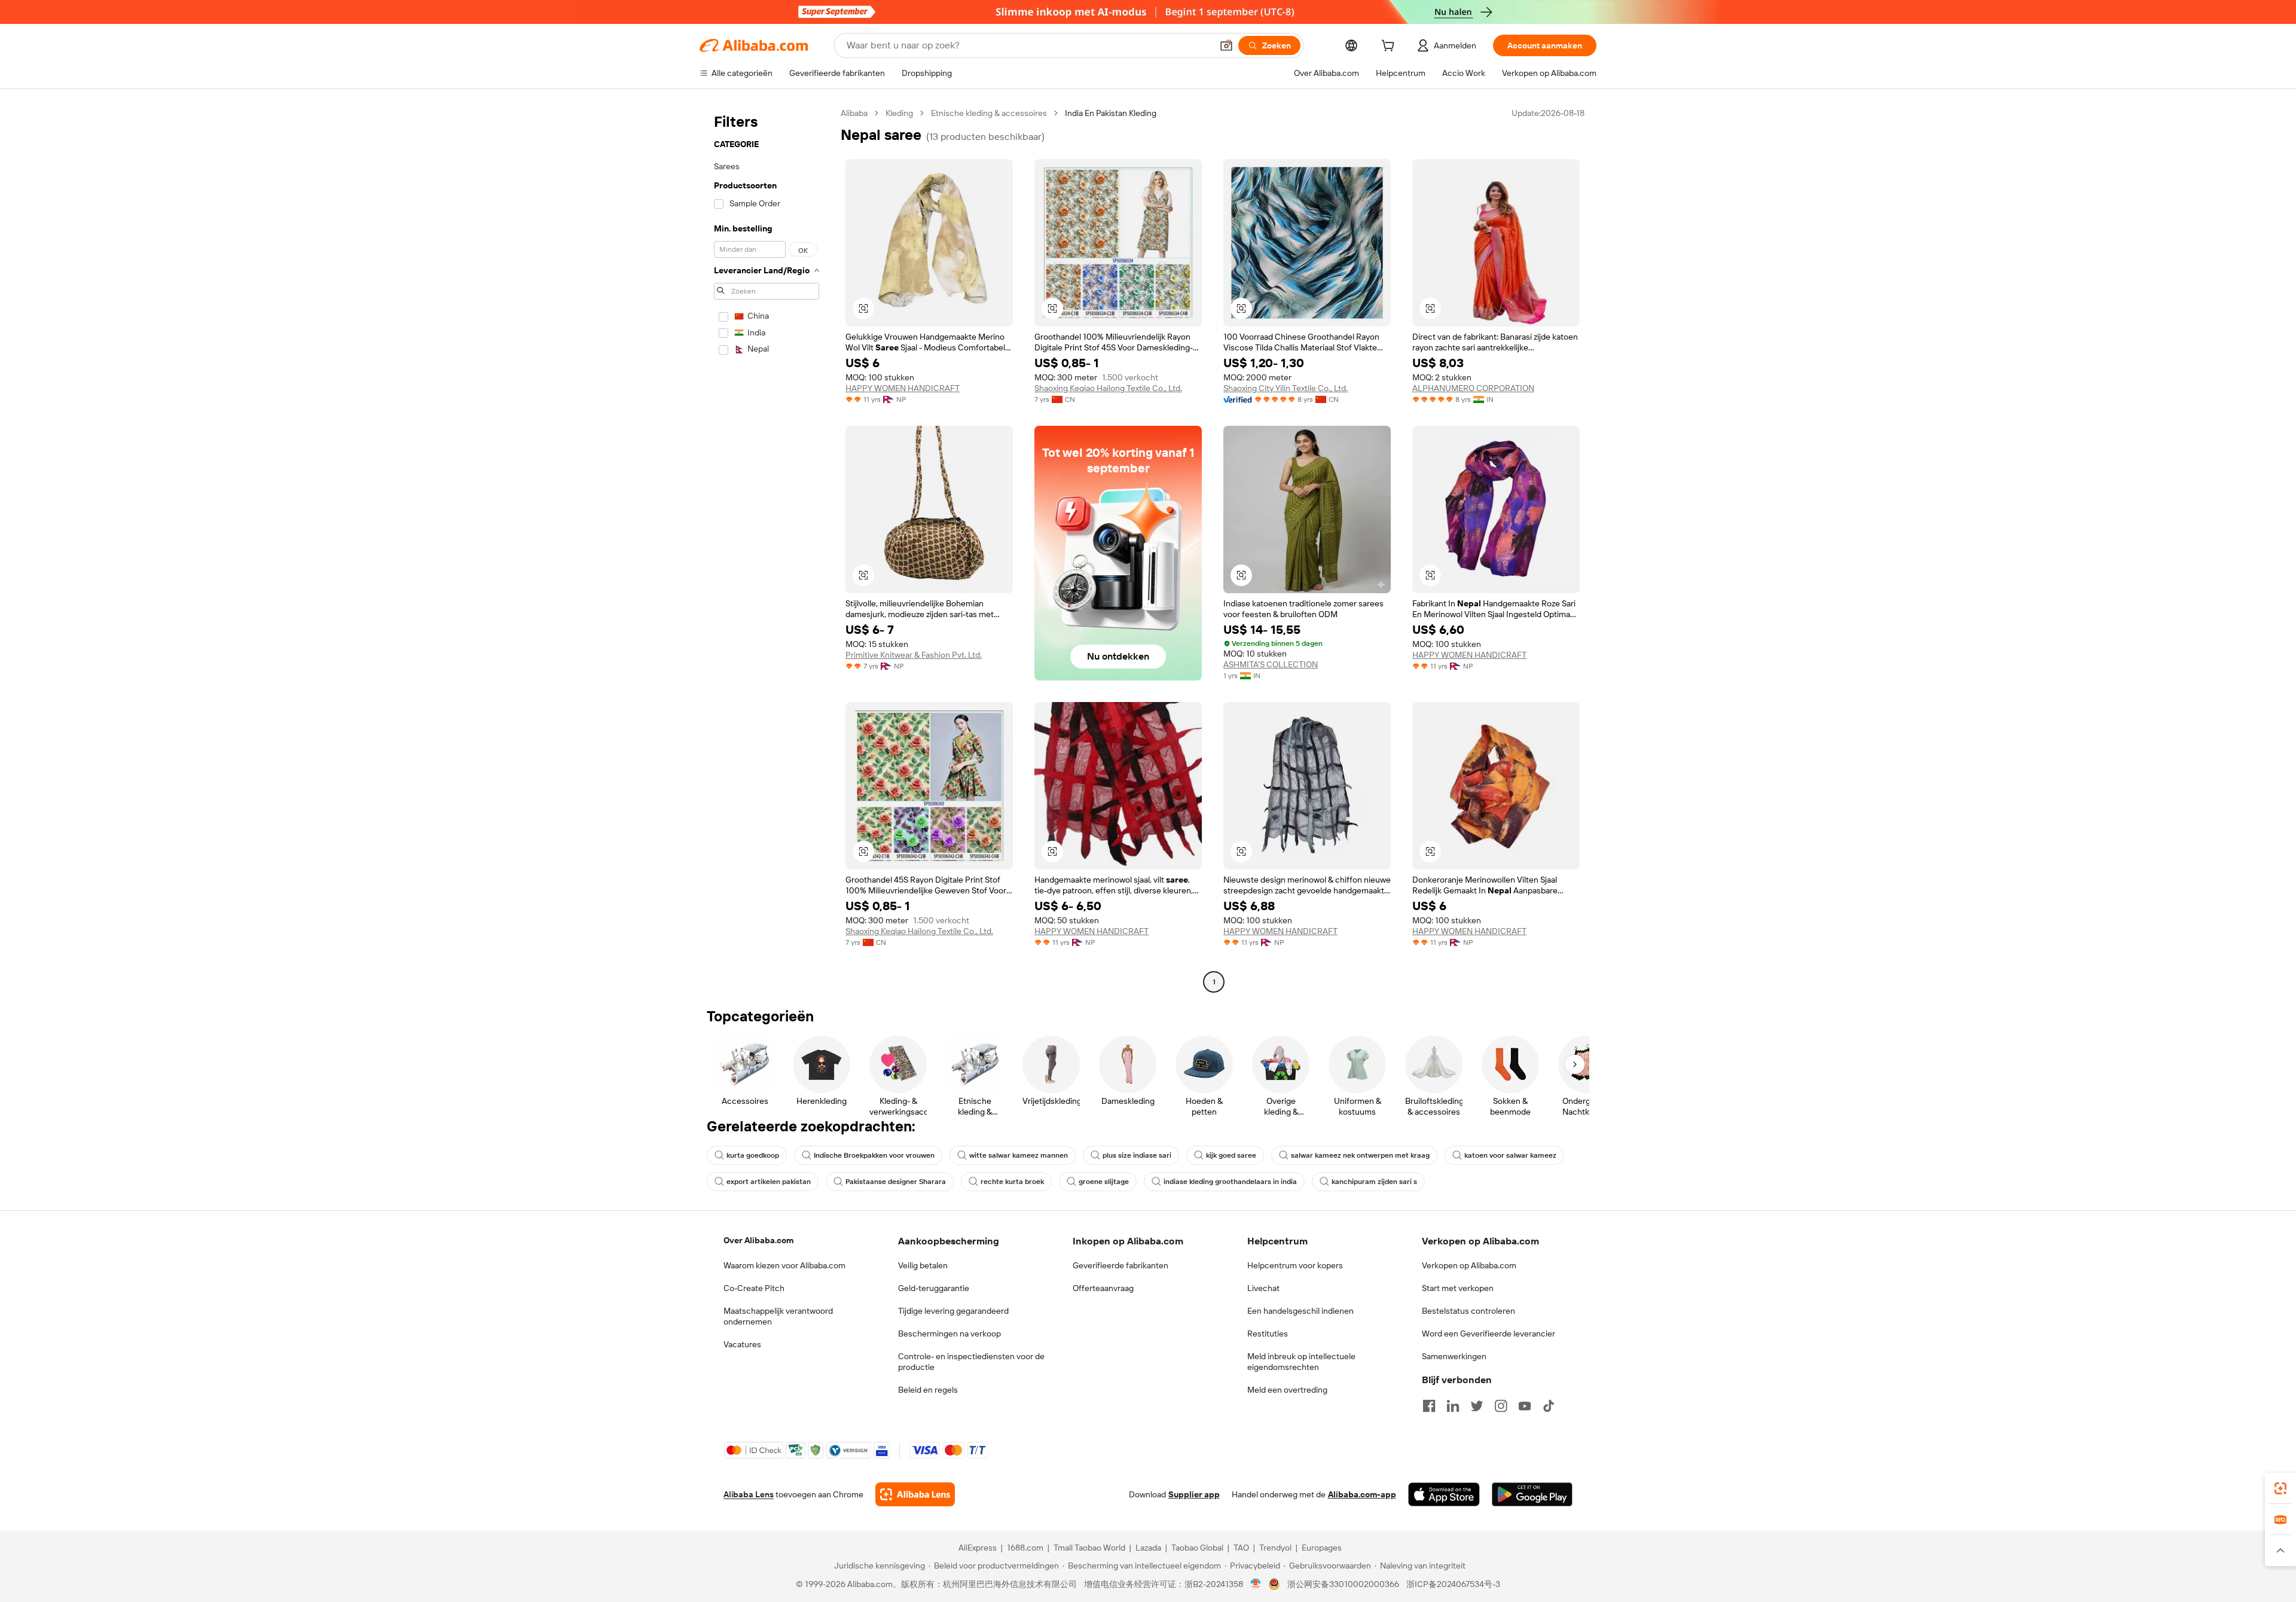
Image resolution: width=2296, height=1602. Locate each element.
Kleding (899, 113)
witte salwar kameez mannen (1019, 1155)
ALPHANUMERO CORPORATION (1473, 388)
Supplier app (1194, 1494)
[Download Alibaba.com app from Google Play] (1532, 1494)
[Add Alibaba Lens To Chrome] (915, 1494)
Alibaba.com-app (1362, 1494)
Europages (1322, 1548)
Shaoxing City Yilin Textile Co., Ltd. (1286, 388)
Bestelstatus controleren (1468, 1311)
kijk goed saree (1231, 1155)
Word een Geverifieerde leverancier (1489, 1334)
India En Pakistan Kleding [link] (1111, 113)
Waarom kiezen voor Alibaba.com (784, 1265)
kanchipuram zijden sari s (1374, 1182)
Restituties (1268, 1334)
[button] (1226, 45)
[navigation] (767, 549)
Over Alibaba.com (758, 1240)
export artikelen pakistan (769, 1182)
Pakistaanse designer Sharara (896, 1182)
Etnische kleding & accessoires (989, 113)
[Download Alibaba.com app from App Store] (1444, 1494)
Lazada (1148, 1548)
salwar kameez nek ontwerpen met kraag (1360, 1155)
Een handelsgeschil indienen (1300, 1311)
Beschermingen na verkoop (949, 1334)
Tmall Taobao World (1089, 1548)
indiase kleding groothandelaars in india (1230, 1182)
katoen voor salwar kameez (1510, 1155)
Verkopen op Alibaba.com (1469, 1265)
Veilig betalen (923, 1265)
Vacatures (742, 1344)
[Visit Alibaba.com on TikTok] (1549, 1406)
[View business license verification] (1256, 1584)
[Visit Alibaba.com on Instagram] (1501, 1406)
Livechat (1263, 1288)
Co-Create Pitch (754, 1288)
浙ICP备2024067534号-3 (1453, 1584)
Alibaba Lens (749, 1494)
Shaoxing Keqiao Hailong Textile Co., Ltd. (1108, 388)
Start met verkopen (1458, 1288)
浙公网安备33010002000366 (1343, 1584)
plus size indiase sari (1137, 1155)
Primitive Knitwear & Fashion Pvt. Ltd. (914, 655)
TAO (1241, 1548)
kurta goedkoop (753, 1155)
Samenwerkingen (1454, 1356)
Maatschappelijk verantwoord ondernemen (778, 1316)
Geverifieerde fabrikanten (1120, 1265)
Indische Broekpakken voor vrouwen (874, 1155)
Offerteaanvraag (1103, 1288)
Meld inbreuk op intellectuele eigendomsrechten (1301, 1362)
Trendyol (1275, 1548)
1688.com (1025, 1548)
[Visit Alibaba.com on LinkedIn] (1453, 1406)
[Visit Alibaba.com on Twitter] (1477, 1406)
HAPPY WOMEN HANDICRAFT (903, 388)
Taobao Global (1197, 1548)
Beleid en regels (928, 1390)
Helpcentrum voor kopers (1295, 1265)
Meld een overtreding (1287, 1390)
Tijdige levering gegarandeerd (953, 1311)
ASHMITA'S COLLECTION (1271, 664)
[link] (2280, 1488)
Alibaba (854, 113)
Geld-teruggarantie (934, 1288)
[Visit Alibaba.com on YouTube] (1525, 1406)
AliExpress (978, 1548)
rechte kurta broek (1012, 1182)
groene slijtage (1104, 1182)
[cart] (1390, 47)
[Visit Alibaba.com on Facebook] (1429, 1406)
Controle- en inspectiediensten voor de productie (971, 1362)
